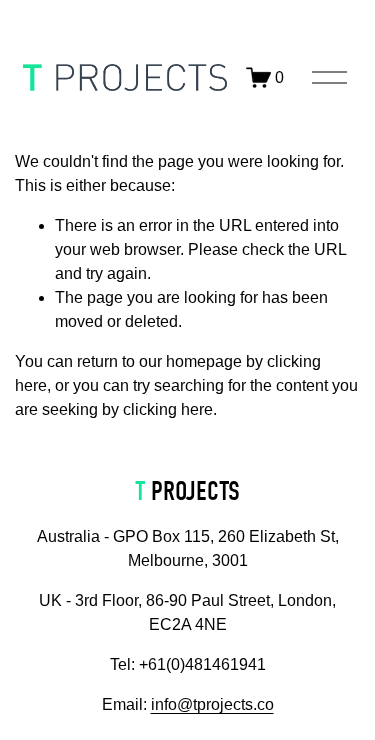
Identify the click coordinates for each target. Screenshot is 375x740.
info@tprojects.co (212, 704)
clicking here (168, 409)
